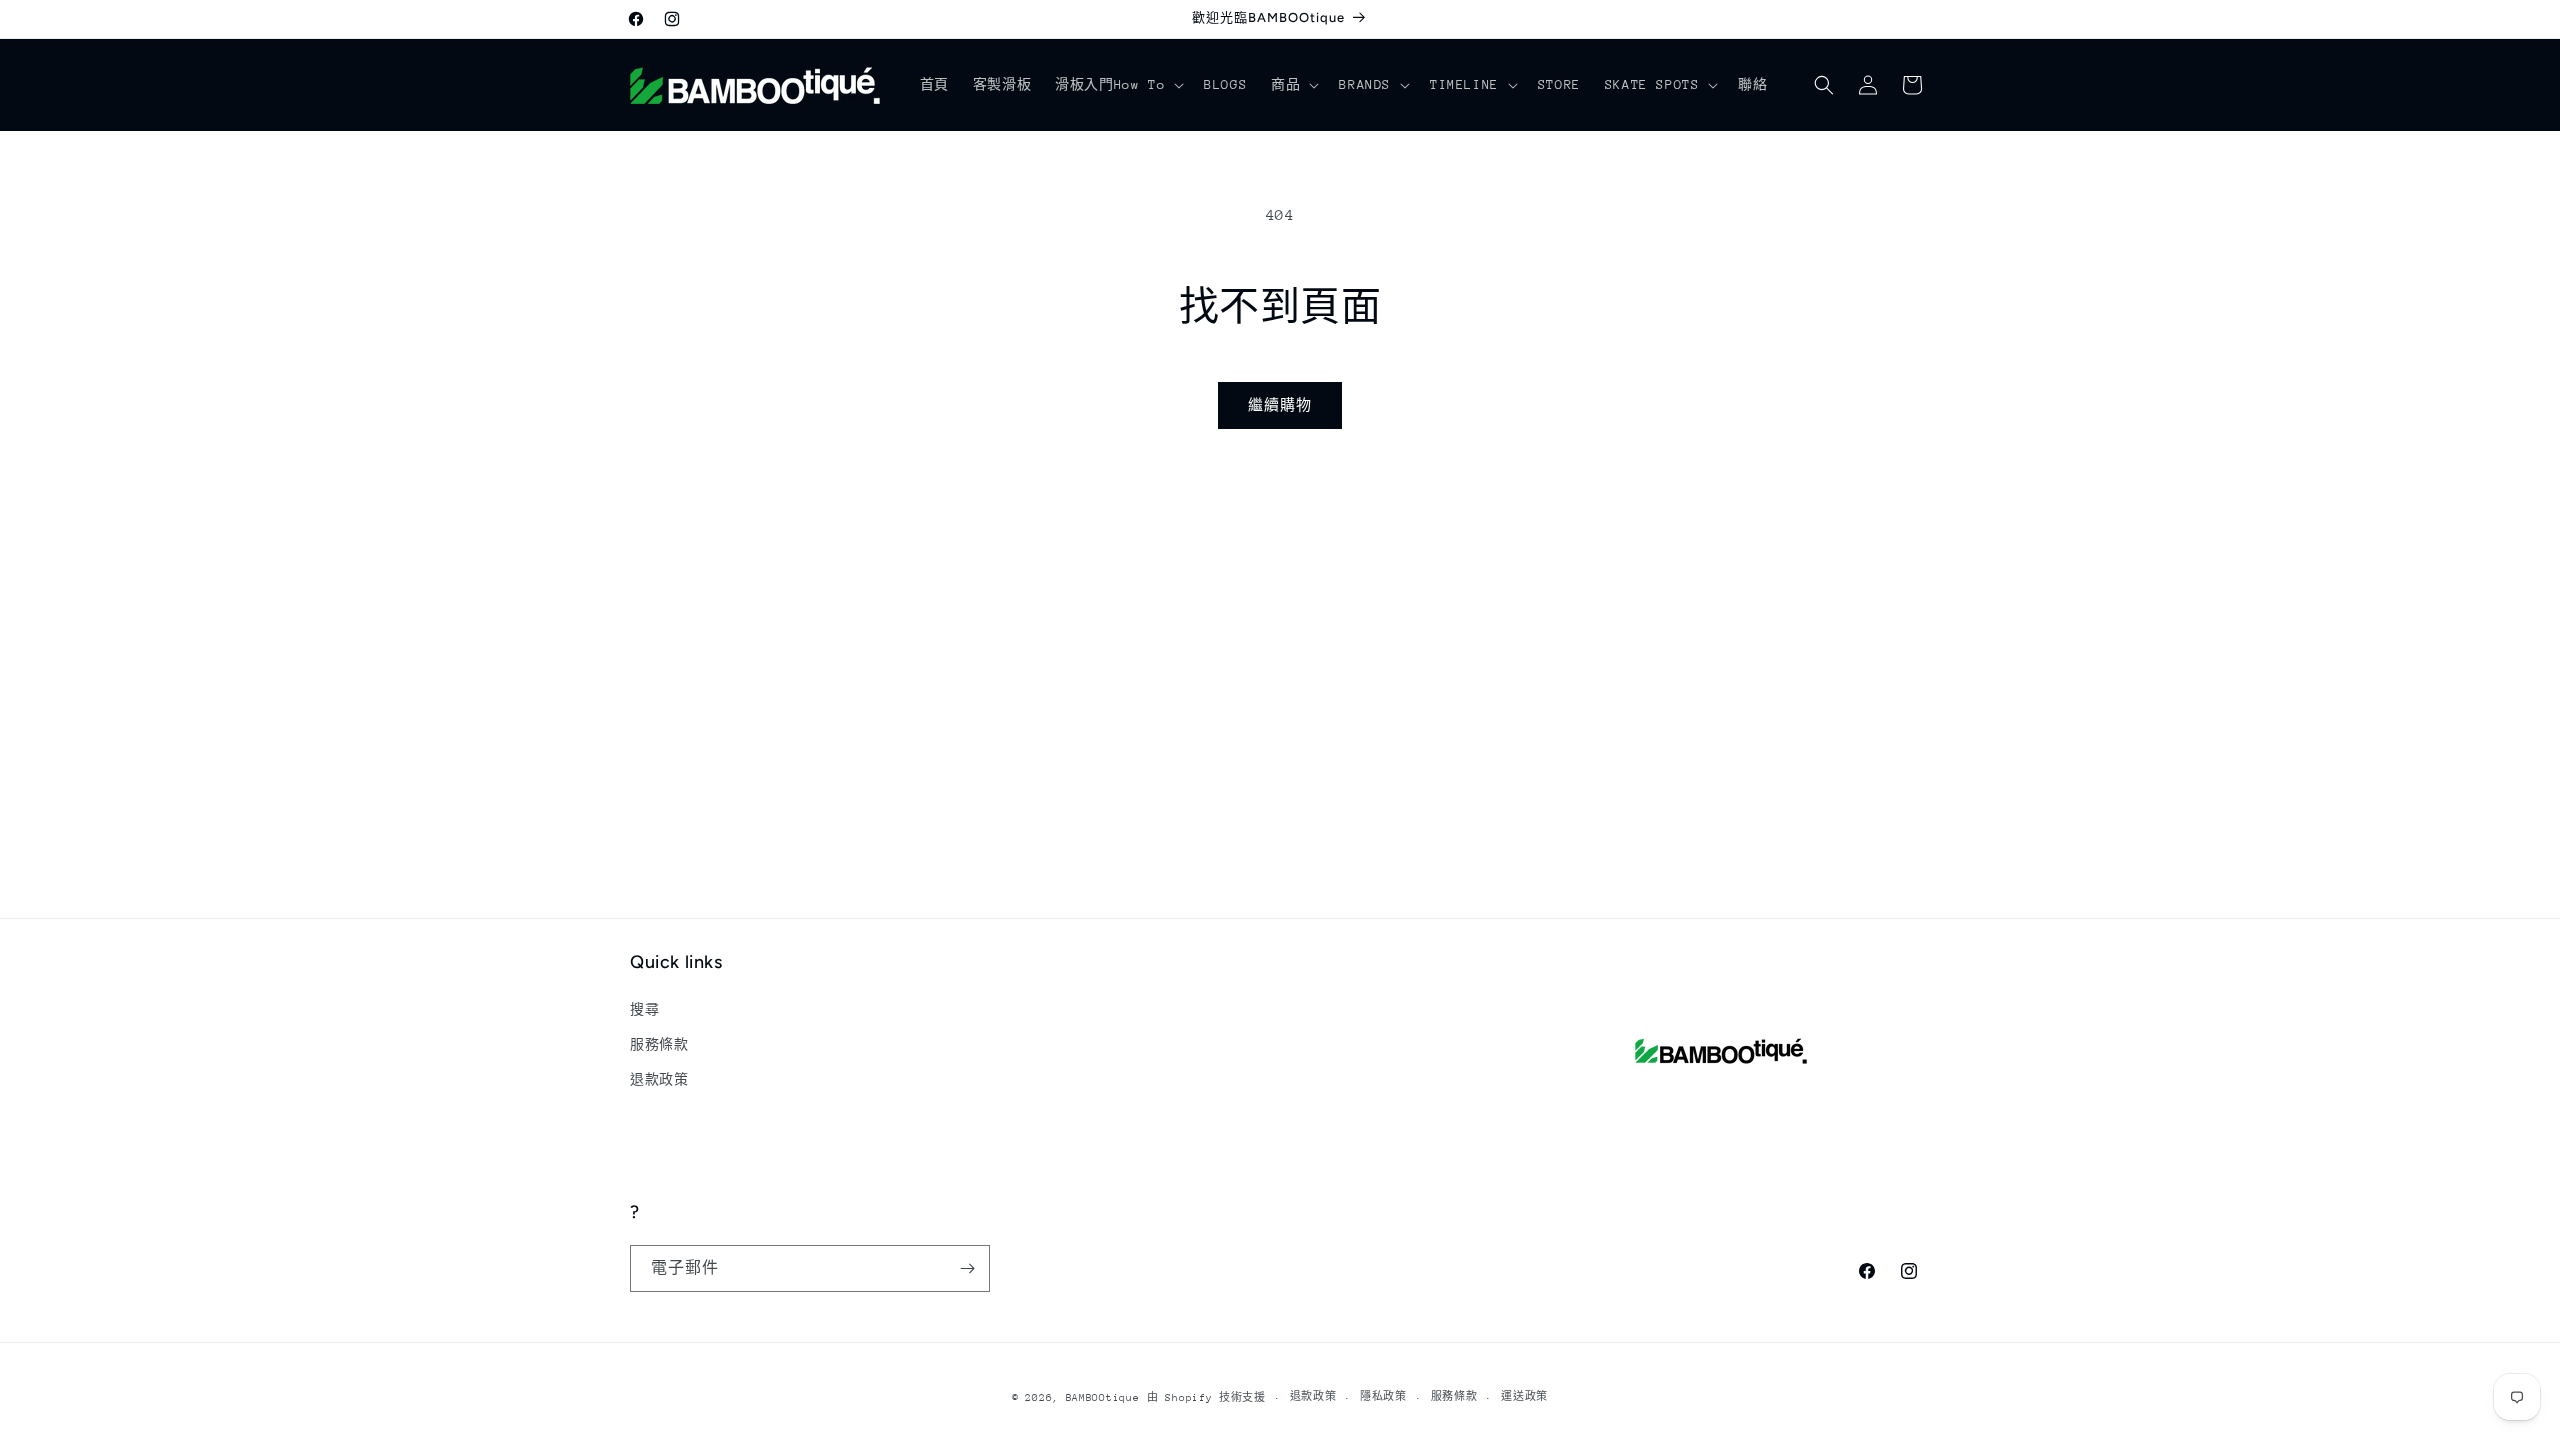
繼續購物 (1280, 405)
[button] (1117, 85)
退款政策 (659, 1079)
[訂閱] (967, 1268)
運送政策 (1524, 1397)
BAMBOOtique (1103, 1398)
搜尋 (644, 1009)
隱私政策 (1383, 1397)
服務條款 (659, 1044)
